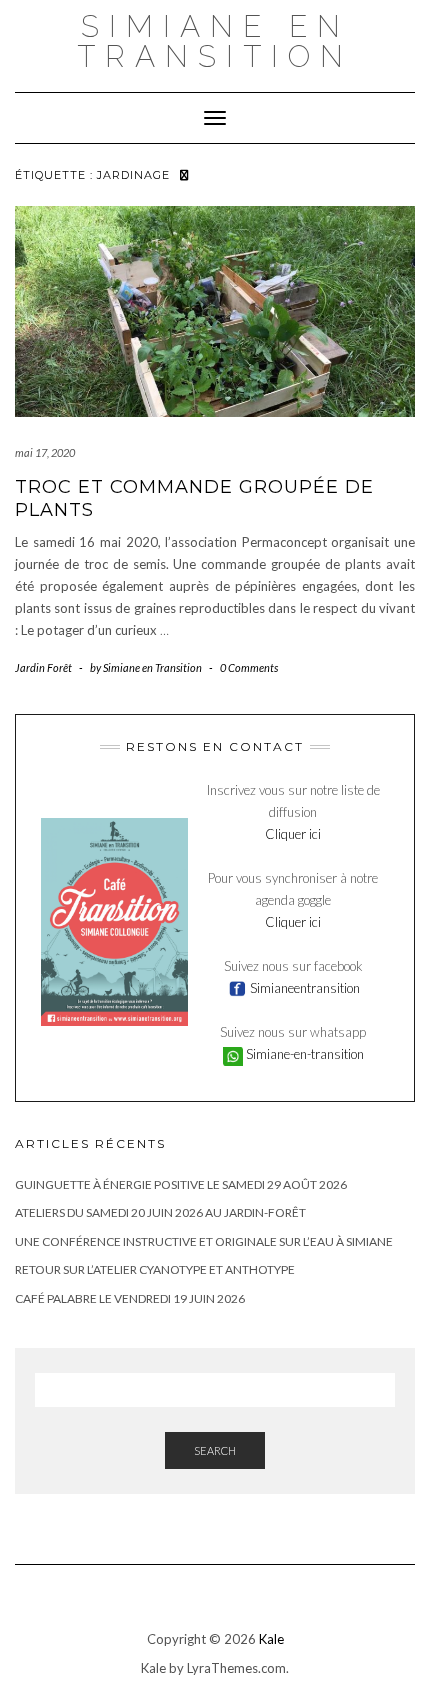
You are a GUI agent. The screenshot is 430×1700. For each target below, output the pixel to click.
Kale (271, 1639)
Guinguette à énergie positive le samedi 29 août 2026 (181, 1184)
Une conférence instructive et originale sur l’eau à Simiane (204, 1241)
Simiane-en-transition (303, 1054)
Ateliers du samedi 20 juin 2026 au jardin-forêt (160, 1212)
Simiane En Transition (215, 41)
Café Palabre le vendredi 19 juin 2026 (130, 1298)
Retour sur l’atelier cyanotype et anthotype (155, 1269)
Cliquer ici (293, 834)
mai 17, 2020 (45, 452)
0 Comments (249, 667)
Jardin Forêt (43, 667)
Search (215, 1450)
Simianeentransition (303, 988)
